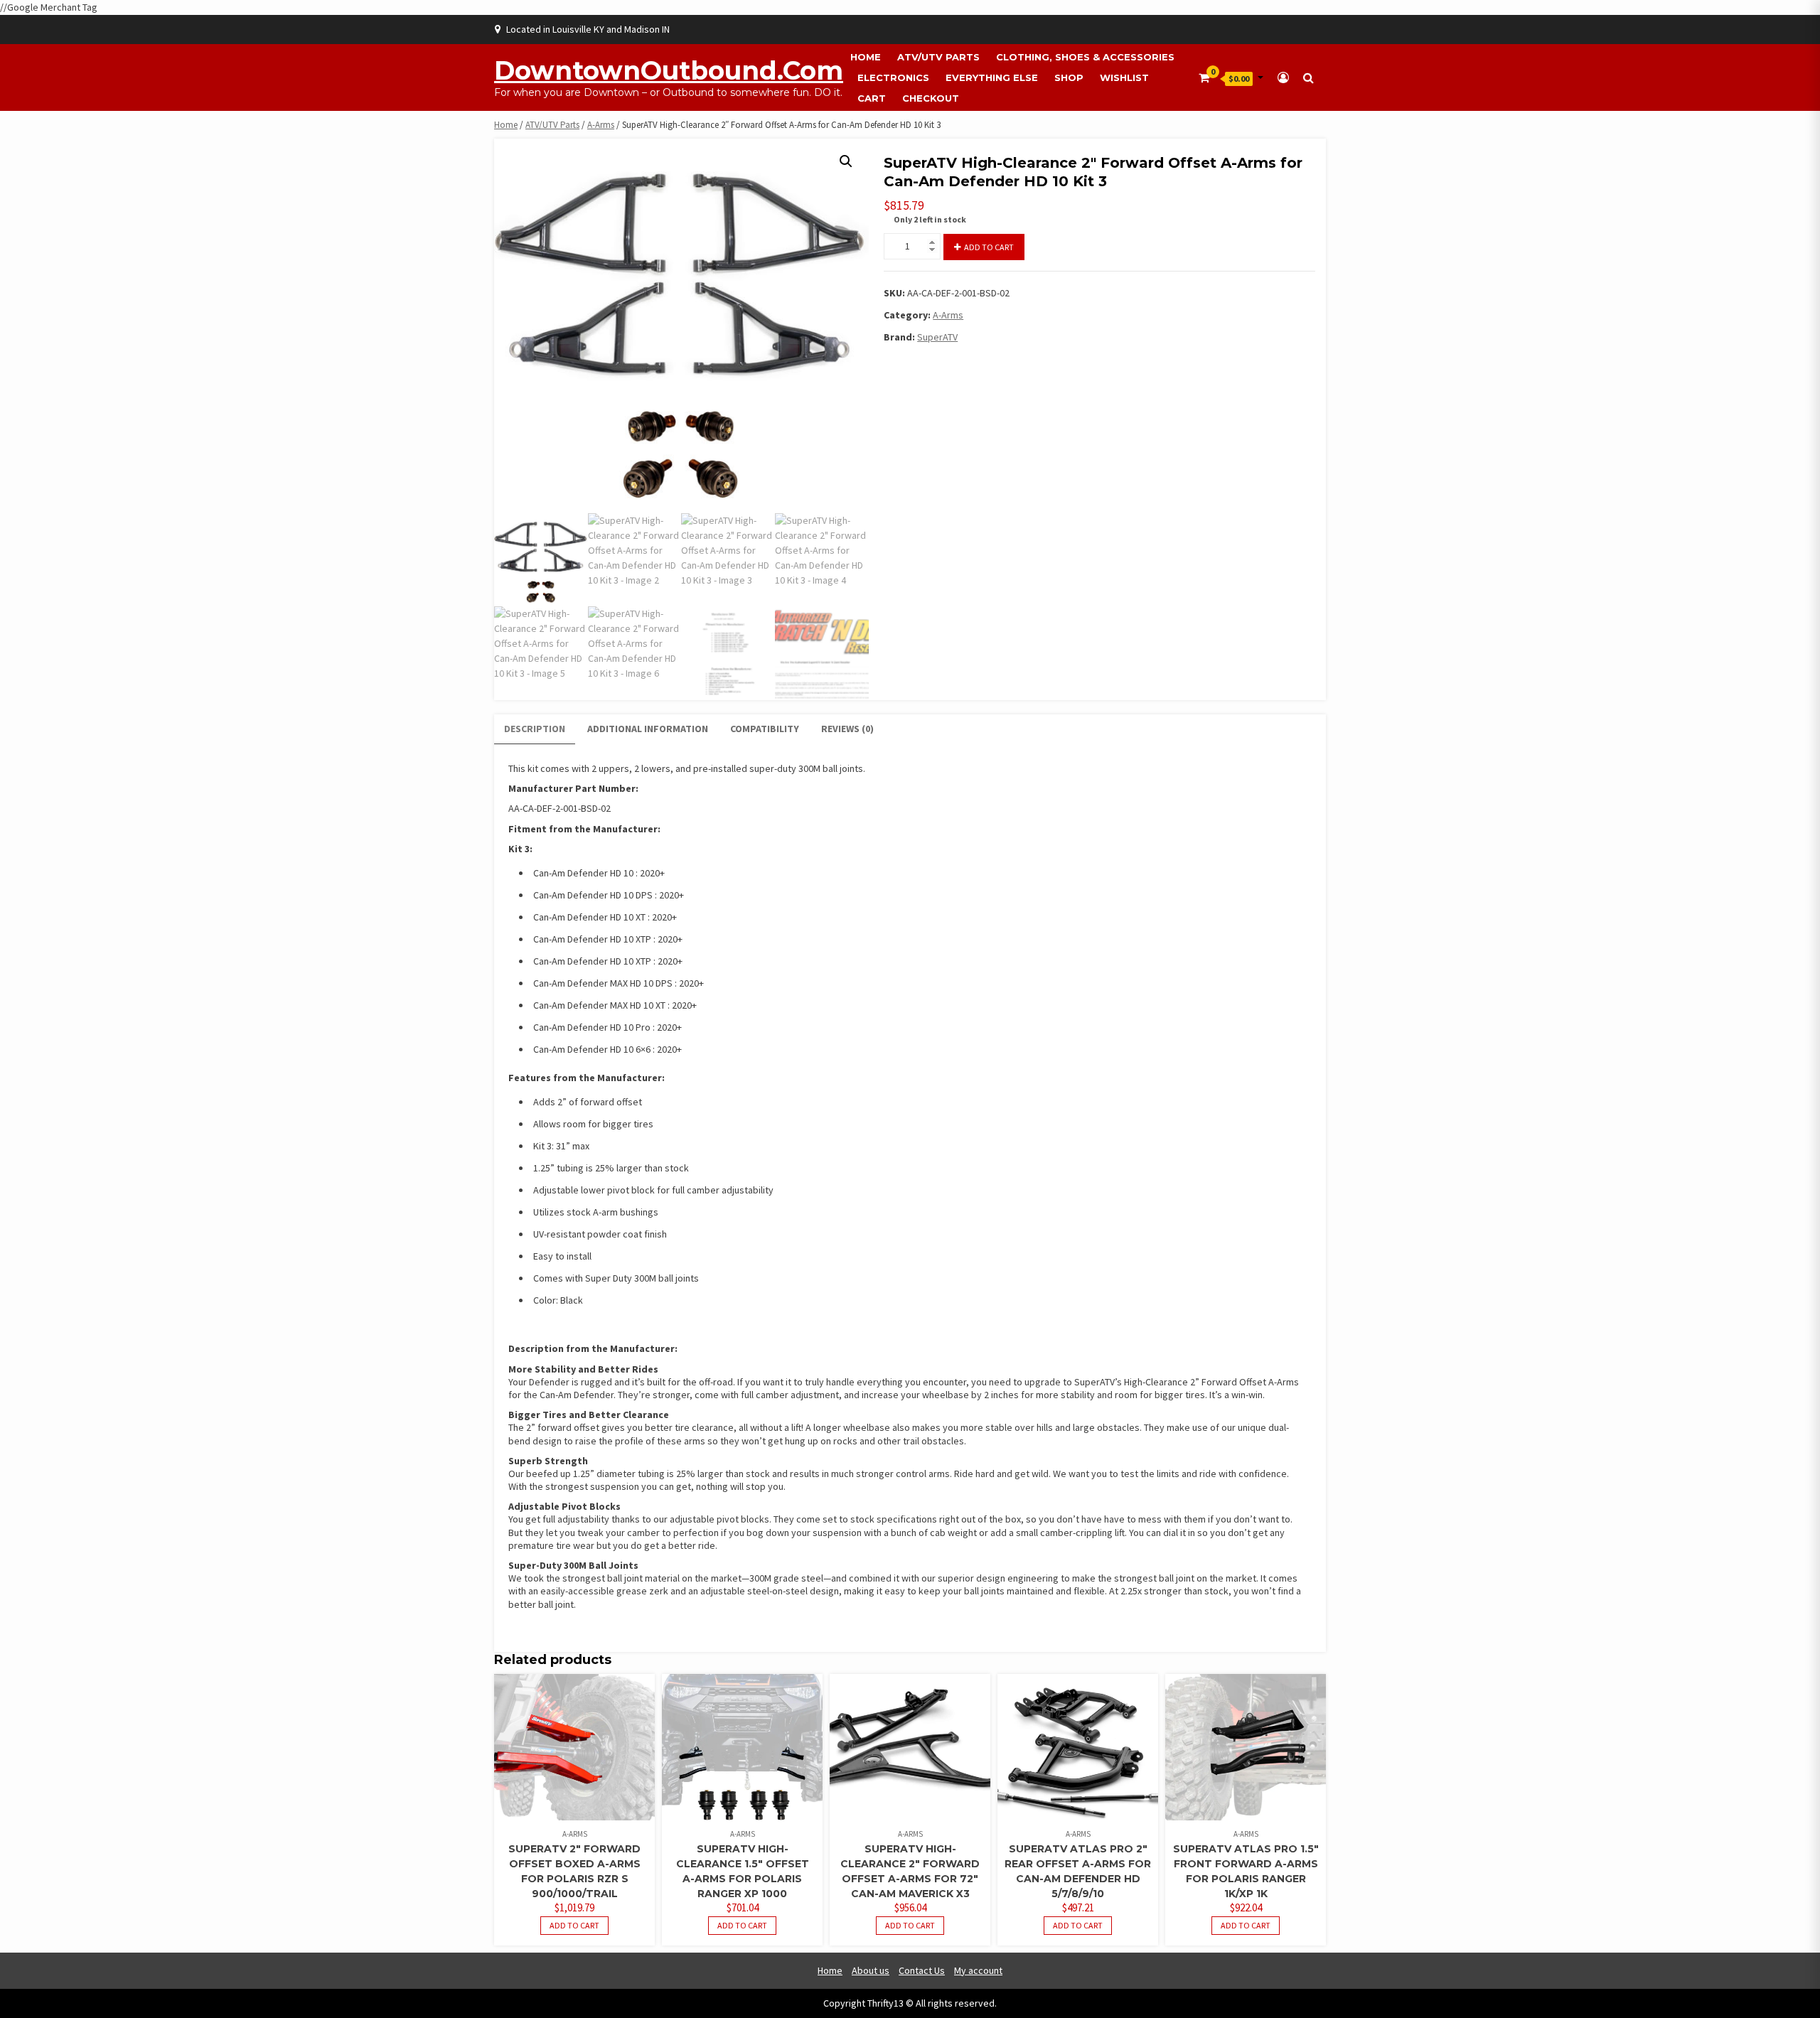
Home (866, 57)
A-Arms (601, 125)
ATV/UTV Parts (938, 57)
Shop (1069, 77)
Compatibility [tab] (765, 729)
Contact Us (922, 1970)
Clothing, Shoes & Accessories (1085, 57)
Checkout (931, 98)
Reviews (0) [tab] (847, 729)
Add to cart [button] (574, 1925)
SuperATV (937, 337)
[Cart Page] (1204, 77)
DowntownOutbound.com (669, 70)
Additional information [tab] (648, 729)
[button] (846, 161)
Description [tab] (535, 729)
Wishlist (1124, 77)
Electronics (893, 77)
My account (978, 1970)
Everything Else (992, 77)
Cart (872, 98)
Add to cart (989, 247)
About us (871, 1970)
